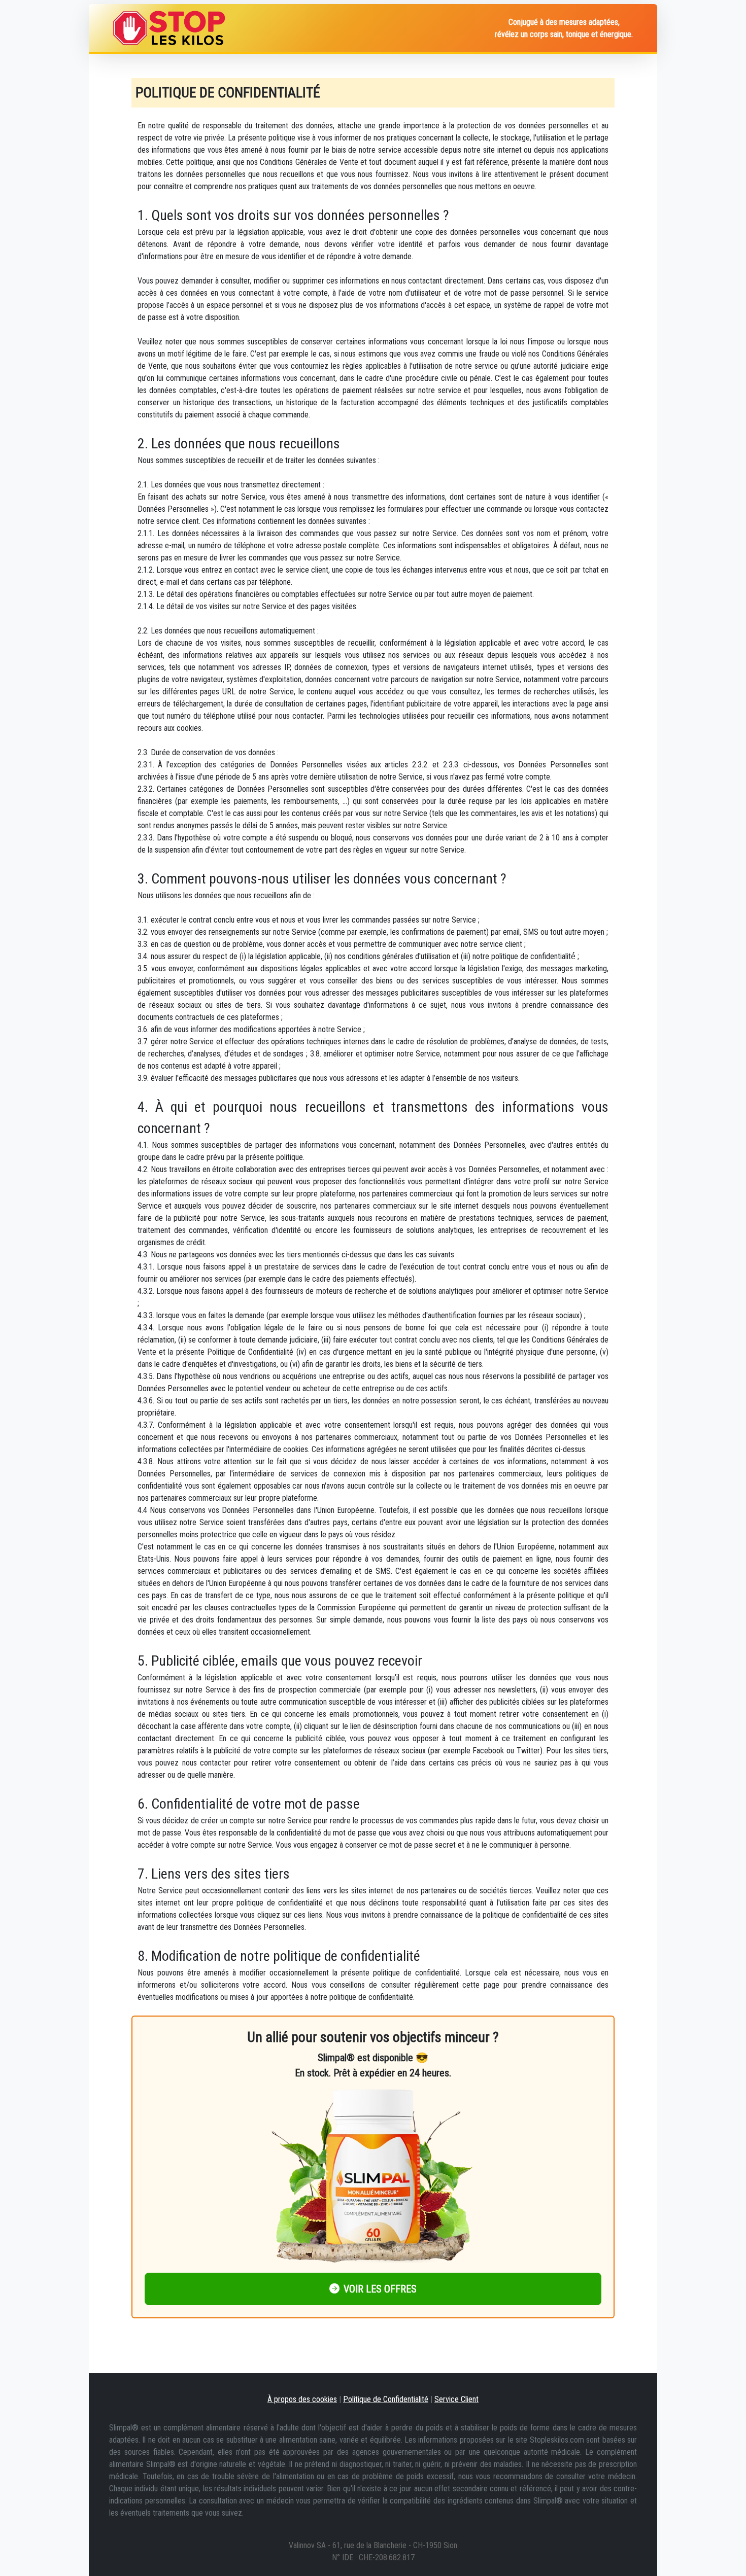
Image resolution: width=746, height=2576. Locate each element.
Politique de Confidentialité (386, 2399)
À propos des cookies (302, 2399)
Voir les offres (380, 2289)
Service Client (456, 2399)
